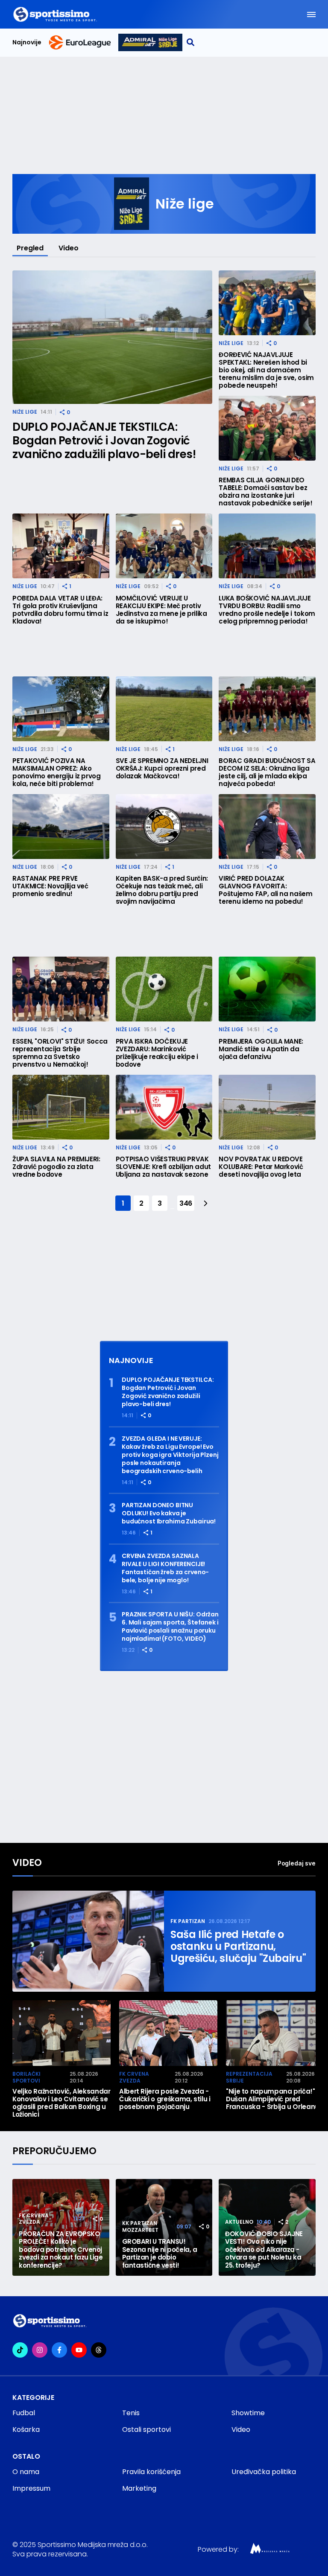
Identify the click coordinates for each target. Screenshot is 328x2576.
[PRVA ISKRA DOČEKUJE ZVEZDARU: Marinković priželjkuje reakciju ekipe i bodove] (164, 989)
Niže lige (25, 412)
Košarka (26, 2430)
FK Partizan (188, 1921)
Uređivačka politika (264, 2472)
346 (186, 1203)
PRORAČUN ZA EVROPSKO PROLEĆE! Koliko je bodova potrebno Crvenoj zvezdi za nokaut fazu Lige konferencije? (61, 2250)
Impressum (31, 2488)
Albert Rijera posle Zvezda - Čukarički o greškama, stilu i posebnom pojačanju (165, 2099)
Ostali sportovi (146, 2430)
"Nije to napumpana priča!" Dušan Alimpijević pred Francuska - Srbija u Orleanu (272, 2099)
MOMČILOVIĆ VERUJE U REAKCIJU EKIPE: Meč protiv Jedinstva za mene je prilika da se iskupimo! (161, 610)
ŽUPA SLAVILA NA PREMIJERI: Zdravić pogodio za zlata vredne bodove (56, 1167)
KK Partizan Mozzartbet (140, 2226)
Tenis (131, 2413)
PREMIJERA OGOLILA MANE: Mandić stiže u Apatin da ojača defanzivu (261, 1049)
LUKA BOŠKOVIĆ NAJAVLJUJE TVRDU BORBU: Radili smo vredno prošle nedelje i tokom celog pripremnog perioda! (267, 610)
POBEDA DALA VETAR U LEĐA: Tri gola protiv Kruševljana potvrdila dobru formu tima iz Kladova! (60, 610)
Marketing (139, 2488)
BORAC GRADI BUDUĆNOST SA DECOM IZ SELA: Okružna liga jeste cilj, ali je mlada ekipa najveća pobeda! (267, 772)
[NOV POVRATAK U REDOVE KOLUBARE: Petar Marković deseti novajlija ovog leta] (267, 1107)
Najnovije (27, 42)
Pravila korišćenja (151, 2472)
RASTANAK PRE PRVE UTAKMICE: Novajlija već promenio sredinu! (50, 886)
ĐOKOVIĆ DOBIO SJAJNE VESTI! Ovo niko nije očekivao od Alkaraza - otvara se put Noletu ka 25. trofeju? (264, 2250)
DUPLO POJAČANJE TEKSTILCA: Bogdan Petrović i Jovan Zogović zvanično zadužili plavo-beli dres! (104, 441)
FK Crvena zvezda (134, 2077)
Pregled (30, 248)
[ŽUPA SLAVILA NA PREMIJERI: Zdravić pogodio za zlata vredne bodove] (61, 1107)
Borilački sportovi (26, 2077)
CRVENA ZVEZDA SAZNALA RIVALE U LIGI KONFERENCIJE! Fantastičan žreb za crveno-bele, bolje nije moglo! (165, 1568)
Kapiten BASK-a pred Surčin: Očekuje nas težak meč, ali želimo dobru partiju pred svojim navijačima (162, 890)
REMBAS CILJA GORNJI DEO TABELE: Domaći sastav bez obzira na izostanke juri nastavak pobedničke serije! (265, 492)
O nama (26, 2472)
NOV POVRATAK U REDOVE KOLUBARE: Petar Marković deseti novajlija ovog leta (261, 1167)
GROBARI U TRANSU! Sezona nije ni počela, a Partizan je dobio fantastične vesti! (160, 2254)
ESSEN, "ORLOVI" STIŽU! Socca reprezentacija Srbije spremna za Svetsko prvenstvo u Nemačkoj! (60, 1053)
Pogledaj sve (297, 1863)
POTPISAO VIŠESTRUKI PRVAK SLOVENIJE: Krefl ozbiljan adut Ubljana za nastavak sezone (163, 1167)
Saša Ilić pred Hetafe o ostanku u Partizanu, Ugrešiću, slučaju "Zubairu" (238, 1947)
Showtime (248, 2413)
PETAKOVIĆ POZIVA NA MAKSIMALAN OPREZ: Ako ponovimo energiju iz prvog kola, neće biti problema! (57, 772)
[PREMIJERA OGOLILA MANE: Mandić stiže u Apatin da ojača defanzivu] (267, 989)
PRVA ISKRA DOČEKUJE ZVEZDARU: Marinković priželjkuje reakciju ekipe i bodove (157, 1053)
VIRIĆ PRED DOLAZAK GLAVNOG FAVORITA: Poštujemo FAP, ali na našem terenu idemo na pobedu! (265, 890)
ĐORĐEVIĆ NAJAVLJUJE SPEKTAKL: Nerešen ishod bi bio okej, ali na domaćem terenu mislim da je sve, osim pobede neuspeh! (266, 370)
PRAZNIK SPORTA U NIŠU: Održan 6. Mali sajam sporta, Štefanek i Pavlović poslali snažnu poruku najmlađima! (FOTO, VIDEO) (170, 1627)
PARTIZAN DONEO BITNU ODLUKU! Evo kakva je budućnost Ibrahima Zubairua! (169, 1513)
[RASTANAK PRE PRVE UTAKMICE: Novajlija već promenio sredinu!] (61, 827)
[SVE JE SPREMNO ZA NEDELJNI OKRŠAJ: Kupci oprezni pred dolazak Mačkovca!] (164, 709)
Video (69, 248)
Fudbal (24, 2413)
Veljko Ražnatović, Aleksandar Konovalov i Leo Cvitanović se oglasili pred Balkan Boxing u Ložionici (61, 2103)
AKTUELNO (239, 2222)
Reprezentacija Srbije (249, 2077)
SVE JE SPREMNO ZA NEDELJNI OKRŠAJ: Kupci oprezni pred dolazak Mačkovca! (162, 769)
